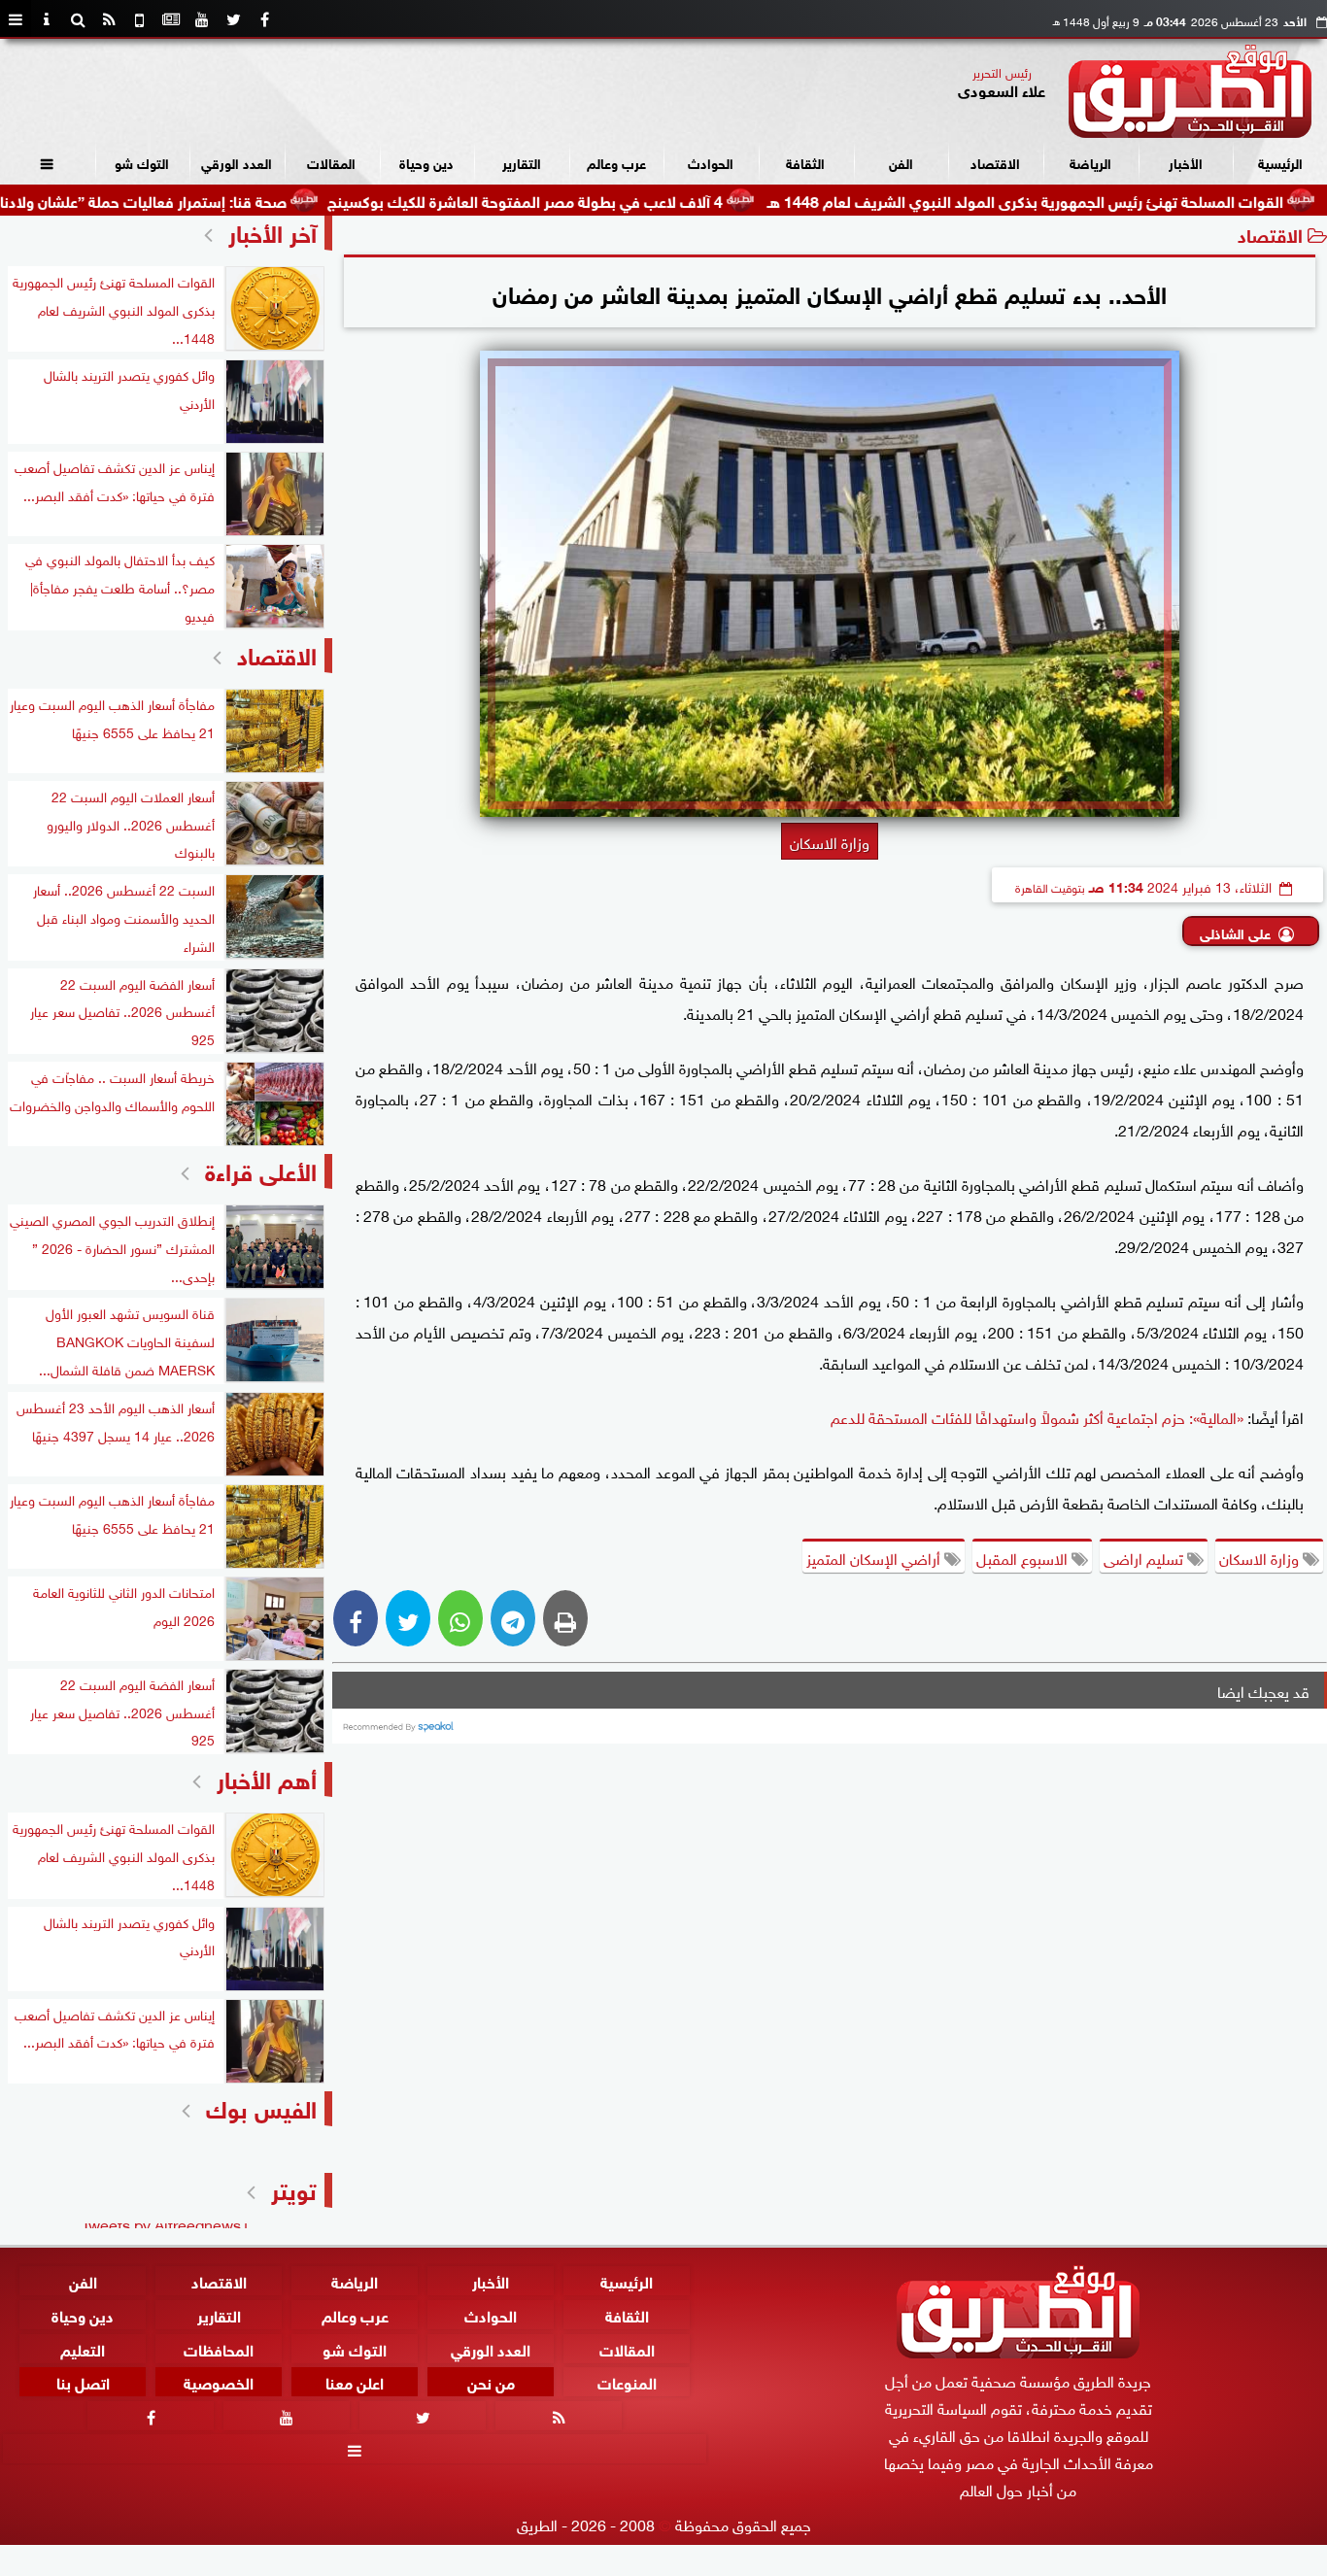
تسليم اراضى (1145, 1557)
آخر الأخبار (272, 231)
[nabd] (140, 19)
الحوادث (711, 162)
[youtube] (202, 19)
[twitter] (233, 19)
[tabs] (16, 19)
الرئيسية (1280, 162)
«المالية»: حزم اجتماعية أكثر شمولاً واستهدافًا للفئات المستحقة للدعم (1037, 1416)
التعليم (83, 2347)
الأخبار (1186, 162)
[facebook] (264, 19)
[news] (171, 19)
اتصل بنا (83, 2381)
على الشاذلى (1235, 932)
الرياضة (1090, 162)
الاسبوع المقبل (1024, 1557)
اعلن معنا (355, 2381)
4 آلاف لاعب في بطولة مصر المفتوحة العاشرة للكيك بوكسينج (608, 200)
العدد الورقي (237, 162)
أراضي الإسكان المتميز (875, 1557)
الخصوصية (219, 2381)
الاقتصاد (995, 162)
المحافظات (219, 2347)
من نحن (491, 2381)
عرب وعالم (616, 162)
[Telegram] (513, 1618)
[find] (78, 19)
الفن (901, 162)
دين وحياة (426, 162)
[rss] (109, 19)
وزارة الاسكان (1261, 1557)
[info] (47, 19)
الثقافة (805, 162)
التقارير (522, 162)
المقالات (331, 162)
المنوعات (627, 2381)
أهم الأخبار (267, 1777)
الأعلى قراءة (261, 1169)
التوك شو (142, 162)
